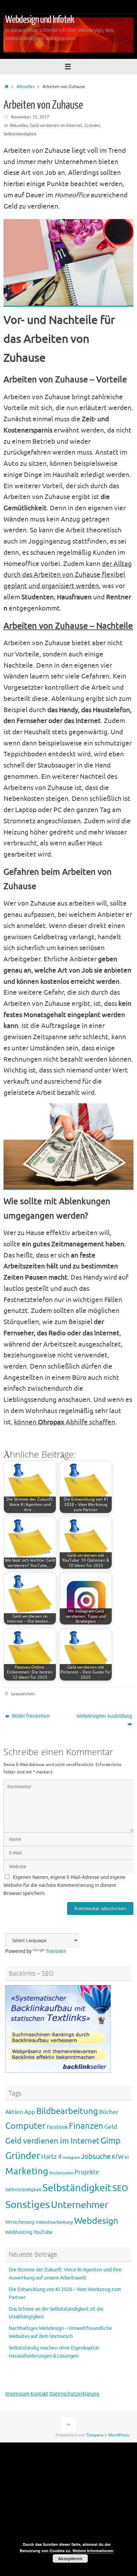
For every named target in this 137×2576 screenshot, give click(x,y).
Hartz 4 (51, 2157)
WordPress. (119, 2435)
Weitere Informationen (93, 2551)
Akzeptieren (70, 2558)
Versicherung (20, 2222)
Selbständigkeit (77, 2188)
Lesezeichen (23, 1694)
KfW (118, 2157)
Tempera (95, 2435)
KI (127, 2158)
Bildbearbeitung (67, 2111)
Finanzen (86, 2126)
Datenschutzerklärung (74, 2394)
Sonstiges (28, 2205)
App (30, 2112)
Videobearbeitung (54, 2222)
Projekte (87, 2172)
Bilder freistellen (30, 1716)
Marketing (27, 2171)
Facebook (57, 2127)
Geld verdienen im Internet (56, 125)
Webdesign (96, 2221)
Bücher (109, 2112)
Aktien (14, 2112)
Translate (56, 1951)
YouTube (43, 2232)
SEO (120, 2188)
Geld (111, 2127)
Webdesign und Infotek (40, 20)
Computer (25, 2126)
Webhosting (19, 2232)
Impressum (17, 2394)
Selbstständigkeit (20, 134)
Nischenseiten (61, 2173)
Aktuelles (25, 87)
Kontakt (40, 2394)
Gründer (92, 125)
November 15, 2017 (30, 117)
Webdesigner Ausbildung (104, 1716)
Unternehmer (80, 2205)
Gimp (110, 2141)
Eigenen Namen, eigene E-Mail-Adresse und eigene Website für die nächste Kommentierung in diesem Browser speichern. (64, 1885)
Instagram (71, 2158)
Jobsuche (96, 2157)
